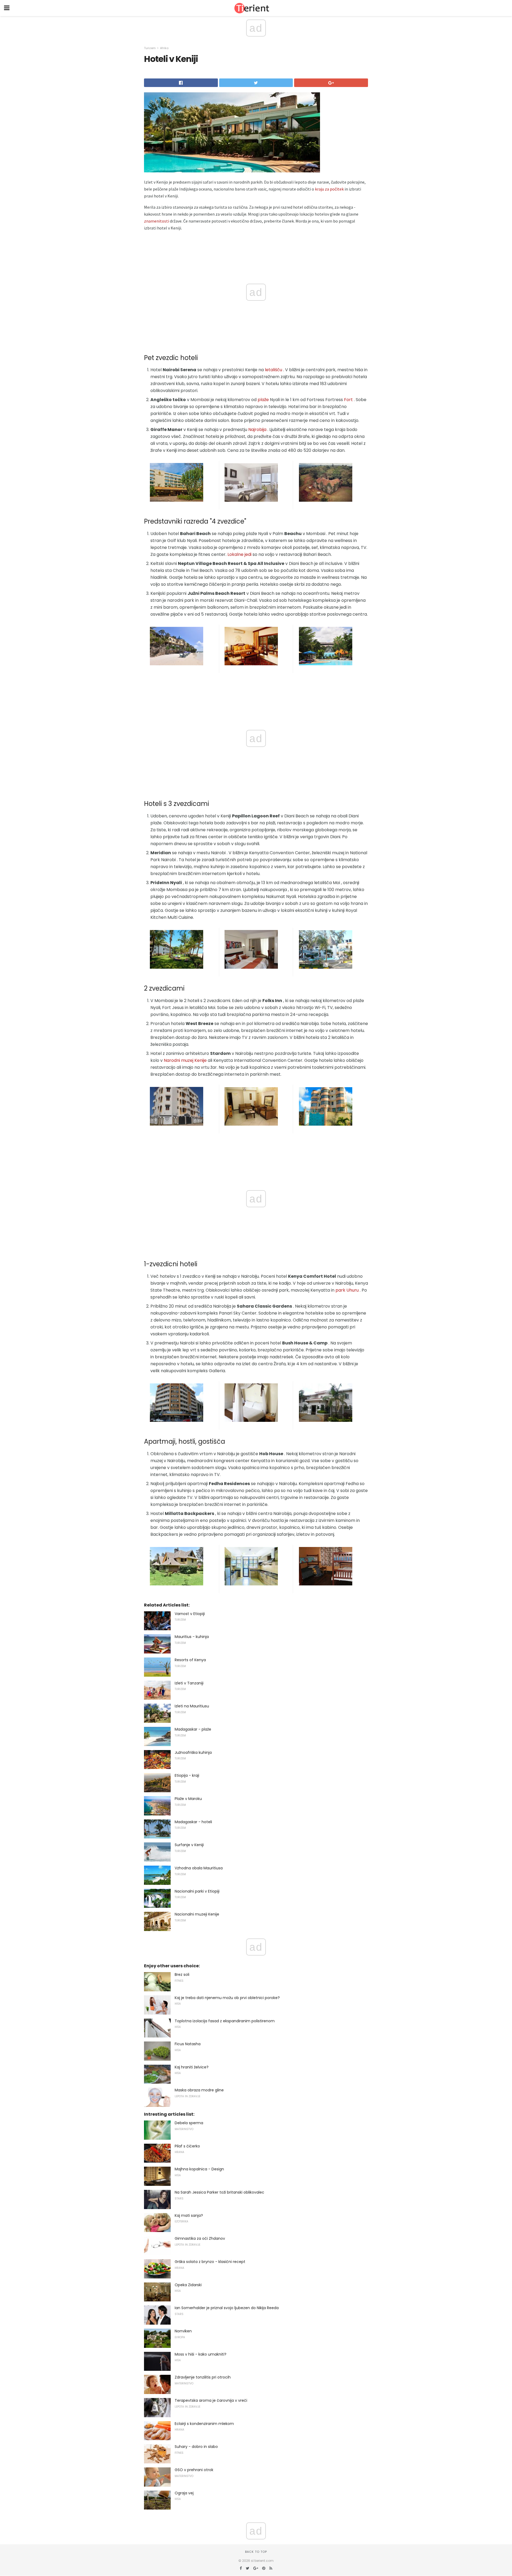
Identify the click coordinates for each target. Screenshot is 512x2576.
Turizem (150, 48)
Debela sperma (189, 2123)
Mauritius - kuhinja (192, 1637)
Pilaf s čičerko (187, 2146)
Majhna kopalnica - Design (199, 2169)
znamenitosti (157, 221)
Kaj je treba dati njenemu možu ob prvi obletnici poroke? (227, 1998)
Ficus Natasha (188, 2044)
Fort (348, 400)
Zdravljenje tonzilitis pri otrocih (203, 2377)
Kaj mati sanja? (189, 2215)
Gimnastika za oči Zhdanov (200, 2238)
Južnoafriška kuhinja (193, 1752)
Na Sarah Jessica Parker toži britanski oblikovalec (219, 2192)
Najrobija (257, 430)
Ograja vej (184, 2493)
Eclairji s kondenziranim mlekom (204, 2424)
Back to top (256, 2552)
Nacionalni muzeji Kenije (197, 1914)
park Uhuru (347, 1290)
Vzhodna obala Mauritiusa (199, 1868)
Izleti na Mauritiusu (192, 1706)
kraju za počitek (329, 189)
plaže (263, 400)
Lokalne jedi (239, 554)
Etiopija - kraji (187, 1775)
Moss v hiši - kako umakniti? (201, 2354)
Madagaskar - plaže (193, 1729)
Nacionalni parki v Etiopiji (197, 1891)
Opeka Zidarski (188, 2285)
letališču (273, 370)
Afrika (164, 48)
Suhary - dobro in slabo (196, 2447)
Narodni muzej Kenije (185, 1060)
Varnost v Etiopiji (190, 1614)
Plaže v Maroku (188, 1799)
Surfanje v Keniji (189, 1845)
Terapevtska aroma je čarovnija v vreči (211, 2400)
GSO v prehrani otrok (194, 2470)
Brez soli (182, 1974)
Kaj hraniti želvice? (192, 2067)
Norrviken (183, 2331)
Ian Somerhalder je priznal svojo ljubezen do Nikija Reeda (227, 2308)
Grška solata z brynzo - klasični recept (210, 2262)
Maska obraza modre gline (199, 2090)
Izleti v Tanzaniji (189, 1683)
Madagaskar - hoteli (193, 1822)
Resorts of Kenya (190, 1660)
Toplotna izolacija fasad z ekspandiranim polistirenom (225, 2021)
